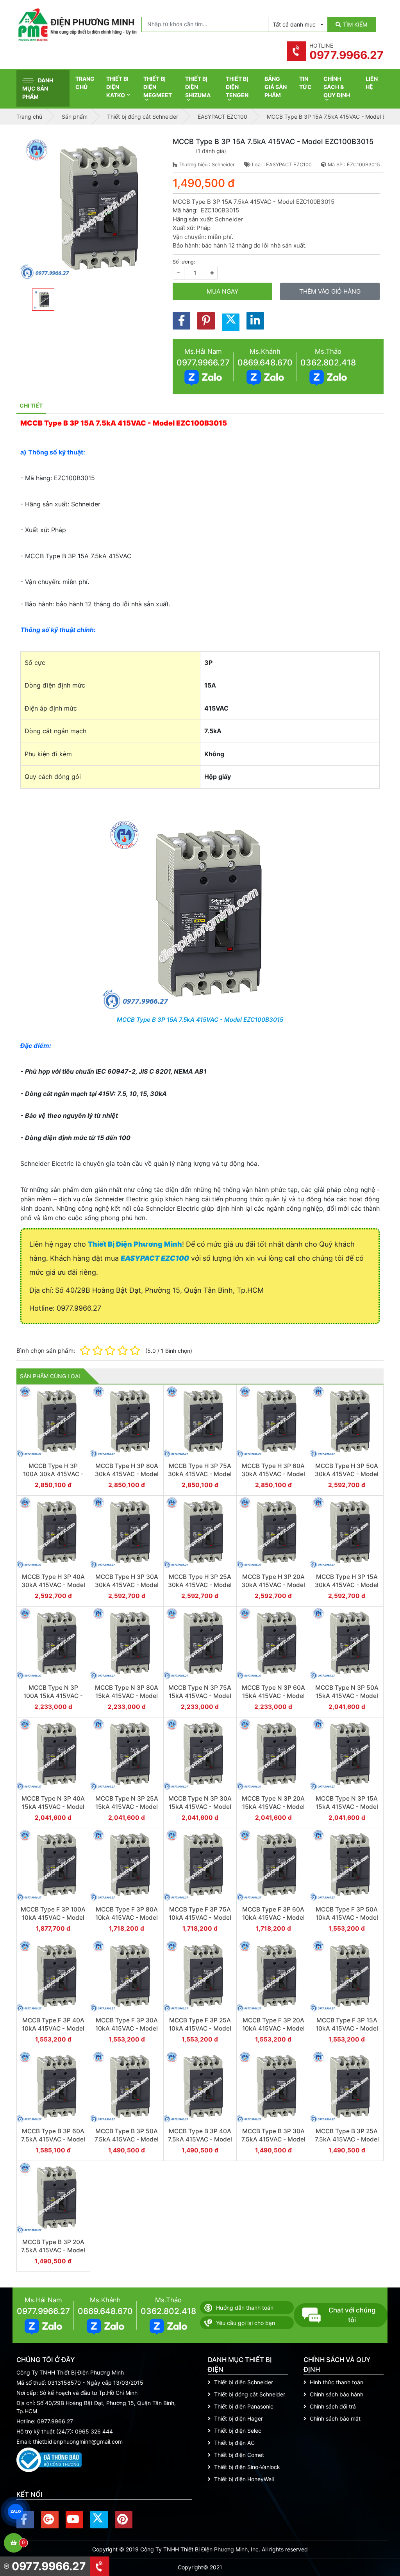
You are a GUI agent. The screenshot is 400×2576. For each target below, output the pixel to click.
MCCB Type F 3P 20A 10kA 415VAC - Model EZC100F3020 (273, 2029)
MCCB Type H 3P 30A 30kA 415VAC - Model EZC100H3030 (127, 1585)
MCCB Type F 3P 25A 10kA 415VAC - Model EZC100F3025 (200, 2029)
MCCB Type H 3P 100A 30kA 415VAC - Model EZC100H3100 (53, 1474)
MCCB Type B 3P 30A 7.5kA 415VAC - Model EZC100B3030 (273, 2140)
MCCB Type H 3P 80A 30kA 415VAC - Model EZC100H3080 (127, 1474)
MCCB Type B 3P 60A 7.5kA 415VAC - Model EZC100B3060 (53, 2140)
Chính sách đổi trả (333, 2406)
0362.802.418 (328, 363)
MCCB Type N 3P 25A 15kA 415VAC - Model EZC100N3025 (127, 1807)
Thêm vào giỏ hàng (330, 291)
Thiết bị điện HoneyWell (244, 2479)
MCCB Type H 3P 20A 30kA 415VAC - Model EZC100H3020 (273, 1585)
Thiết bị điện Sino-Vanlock (247, 2467)
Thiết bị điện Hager (238, 2418)
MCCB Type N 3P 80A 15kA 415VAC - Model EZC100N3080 (127, 1696)
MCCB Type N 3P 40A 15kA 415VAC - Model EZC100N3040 (53, 1807)
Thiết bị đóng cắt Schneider (250, 2394)
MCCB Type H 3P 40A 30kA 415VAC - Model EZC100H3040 (53, 1585)
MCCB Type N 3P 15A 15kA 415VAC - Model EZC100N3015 (347, 1807)
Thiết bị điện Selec (238, 2431)
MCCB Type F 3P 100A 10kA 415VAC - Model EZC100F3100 (53, 1918)
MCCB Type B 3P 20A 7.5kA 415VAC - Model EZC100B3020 (53, 2250)
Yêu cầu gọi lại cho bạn (246, 2323)
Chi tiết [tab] (31, 405)
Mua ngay (222, 291)
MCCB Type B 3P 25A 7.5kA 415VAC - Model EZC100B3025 (347, 2140)
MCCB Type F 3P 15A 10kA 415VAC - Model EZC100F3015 (347, 2029)
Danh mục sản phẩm (38, 88)
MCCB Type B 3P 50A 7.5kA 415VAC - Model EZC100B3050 (127, 2140)
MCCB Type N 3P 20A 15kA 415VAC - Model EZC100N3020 (273, 1807)
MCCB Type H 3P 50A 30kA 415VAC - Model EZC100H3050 (347, 1474)
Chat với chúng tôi (352, 2315)
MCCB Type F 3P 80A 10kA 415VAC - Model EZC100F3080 (127, 1918)
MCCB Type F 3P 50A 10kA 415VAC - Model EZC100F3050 (347, 1918)
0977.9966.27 (203, 363)
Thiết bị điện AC (234, 2443)
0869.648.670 (265, 363)
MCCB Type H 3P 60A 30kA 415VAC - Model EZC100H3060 (273, 1474)
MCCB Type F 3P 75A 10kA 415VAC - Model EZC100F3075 (200, 1918)
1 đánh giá (211, 151)
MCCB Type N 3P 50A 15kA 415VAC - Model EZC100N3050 (347, 1696)
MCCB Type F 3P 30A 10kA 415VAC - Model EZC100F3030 (127, 2029)
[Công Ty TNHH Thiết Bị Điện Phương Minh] (77, 25)
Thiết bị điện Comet (239, 2455)
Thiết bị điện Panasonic (244, 2406)
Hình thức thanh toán (337, 2382)
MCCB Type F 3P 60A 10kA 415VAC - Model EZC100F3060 (273, 1918)
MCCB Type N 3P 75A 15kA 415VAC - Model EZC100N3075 (200, 1696)
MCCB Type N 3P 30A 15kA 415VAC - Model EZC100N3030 (200, 1807)
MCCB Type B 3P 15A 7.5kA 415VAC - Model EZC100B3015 (200, 1020)
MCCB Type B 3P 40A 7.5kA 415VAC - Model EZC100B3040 (200, 2140)
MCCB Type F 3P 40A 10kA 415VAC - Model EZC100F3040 (53, 2029)
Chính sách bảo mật (335, 2418)
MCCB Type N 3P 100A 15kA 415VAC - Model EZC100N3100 (53, 1696)
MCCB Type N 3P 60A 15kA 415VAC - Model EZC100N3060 (273, 1696)
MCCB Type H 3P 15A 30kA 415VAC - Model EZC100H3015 (347, 1585)
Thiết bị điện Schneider (244, 2382)
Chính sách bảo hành (337, 2394)
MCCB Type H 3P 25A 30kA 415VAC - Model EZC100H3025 (200, 1585)
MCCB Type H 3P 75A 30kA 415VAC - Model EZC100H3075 (200, 1474)
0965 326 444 (94, 2431)
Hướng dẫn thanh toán (245, 2308)
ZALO (16, 2511)
